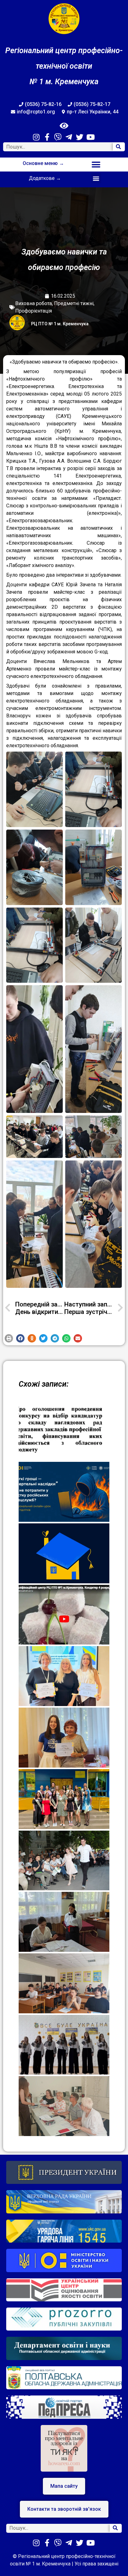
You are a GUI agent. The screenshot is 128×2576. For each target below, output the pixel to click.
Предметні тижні (74, 303)
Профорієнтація (34, 311)
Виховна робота (34, 303)
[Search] (119, 147)
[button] (96, 165)
